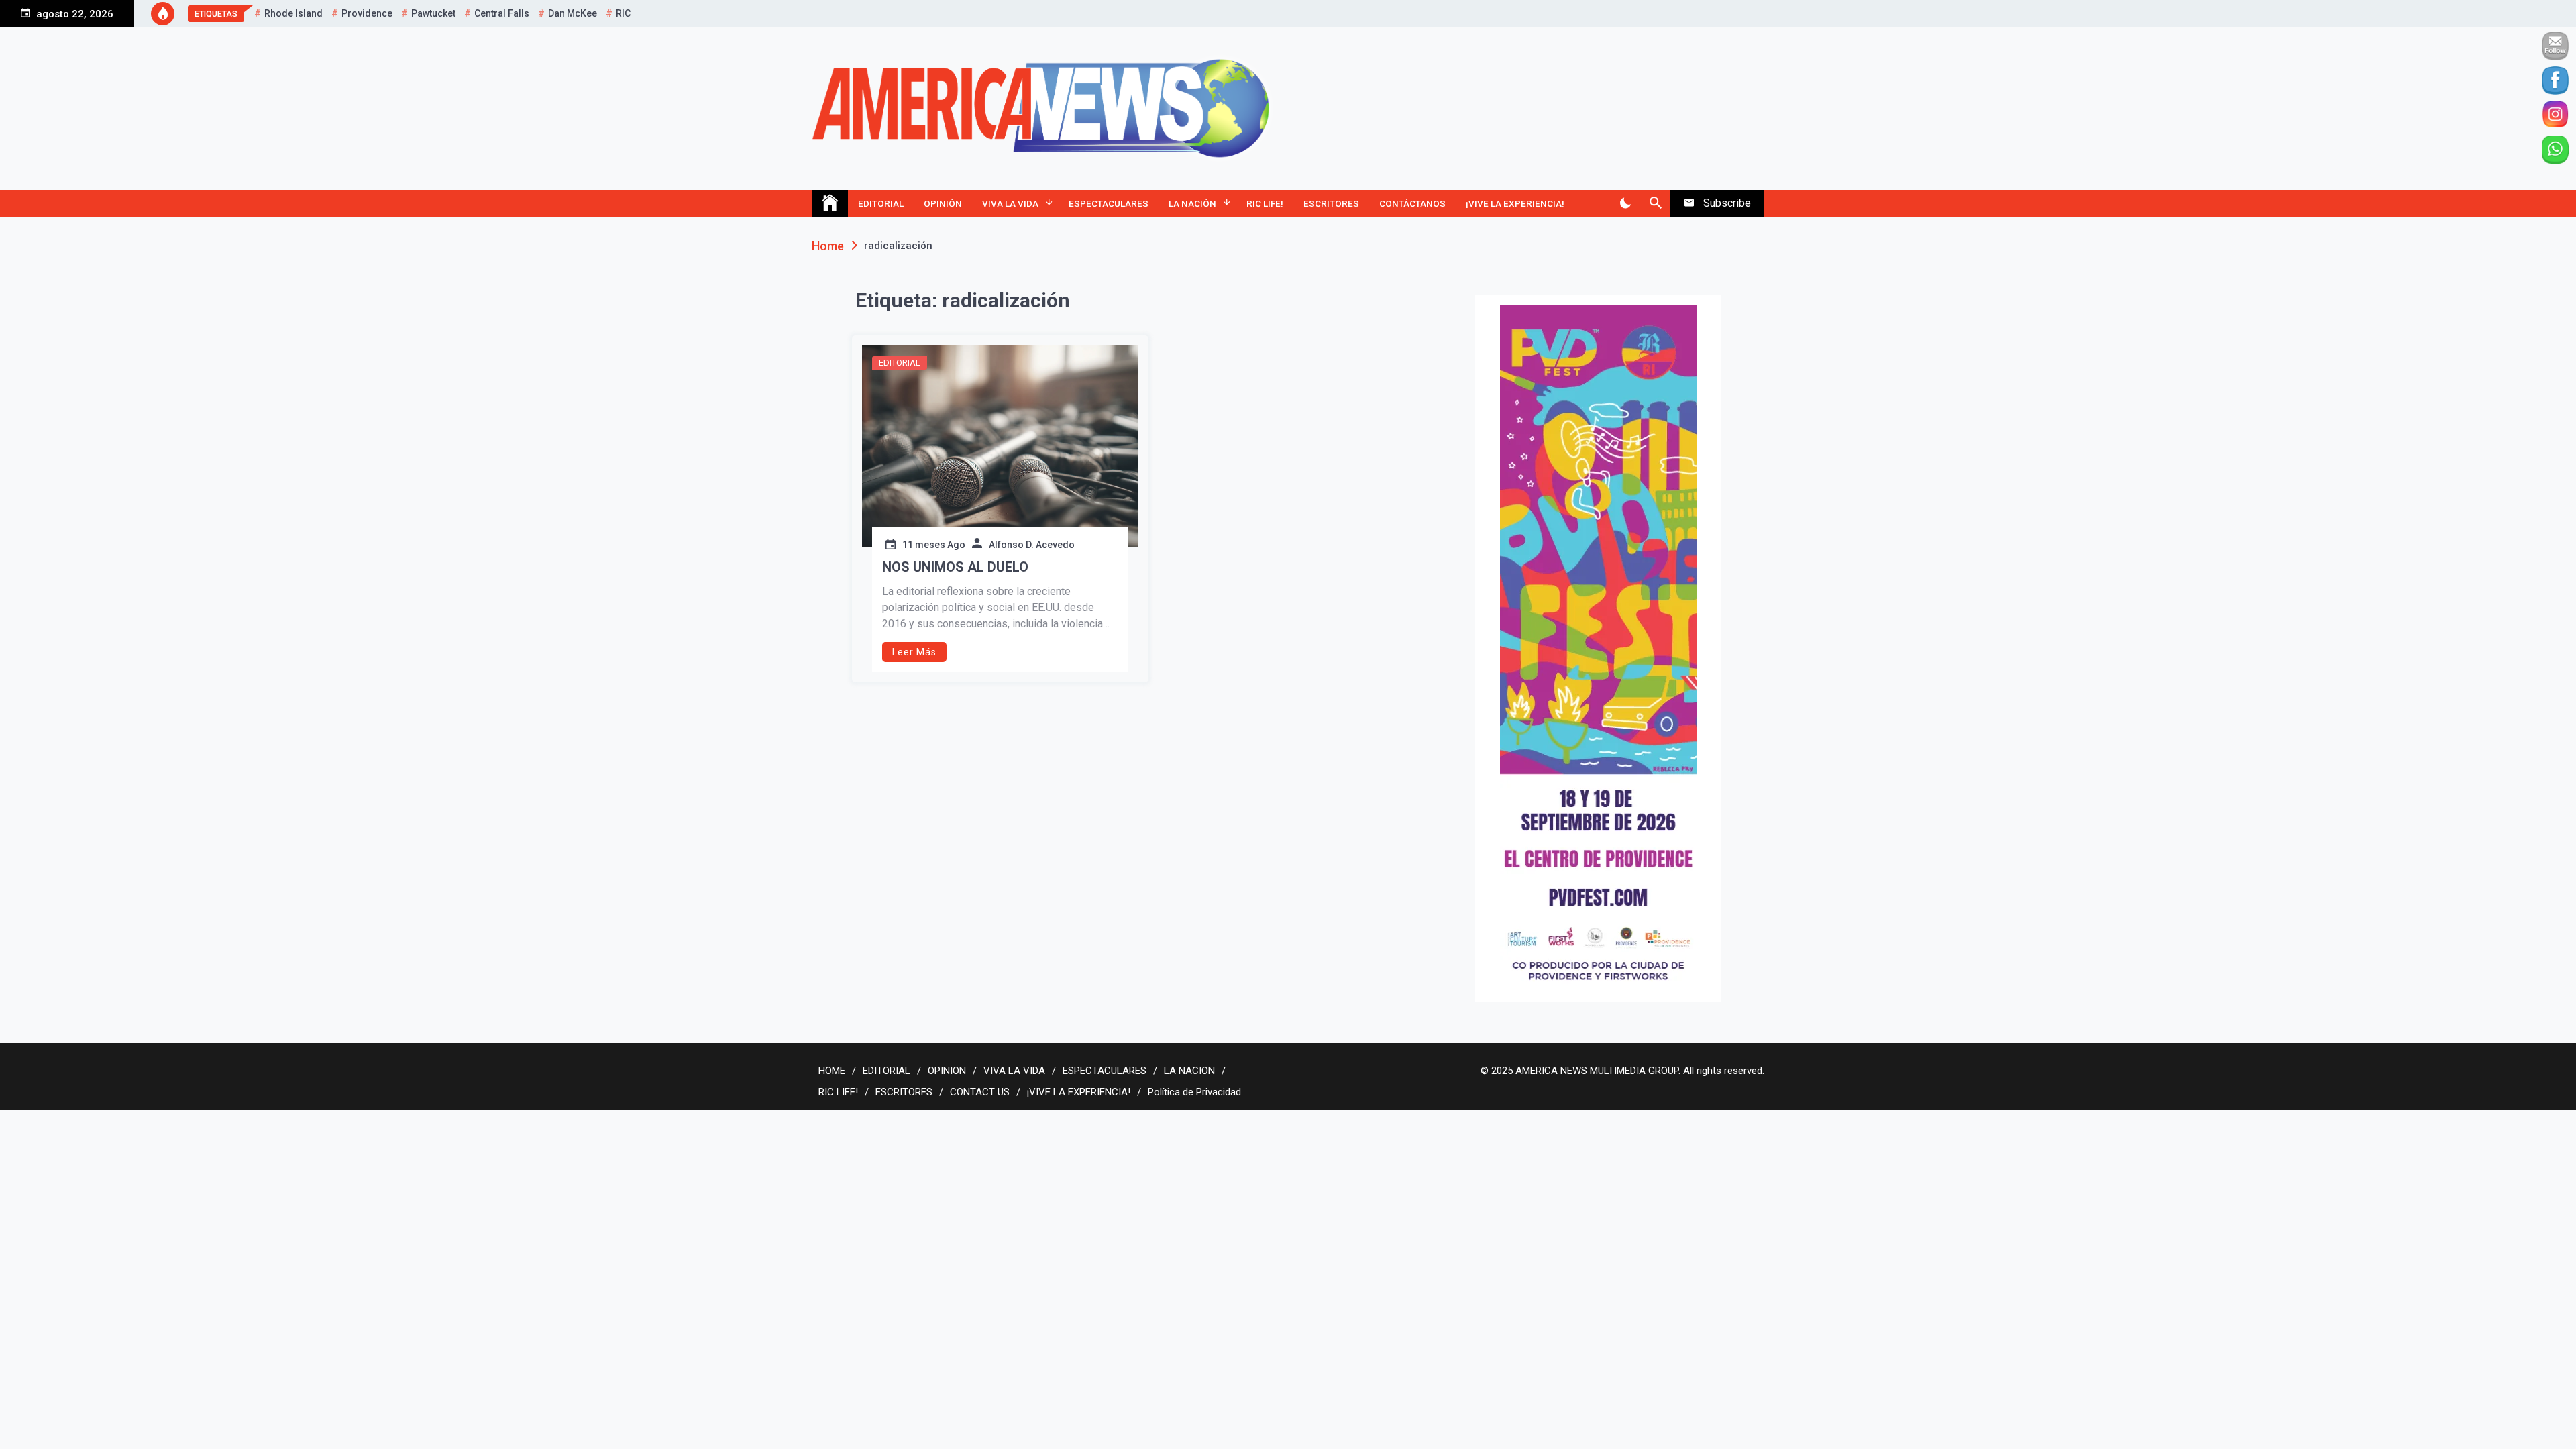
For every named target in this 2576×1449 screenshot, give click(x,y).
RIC (623, 13)
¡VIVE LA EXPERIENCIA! (1515, 203)
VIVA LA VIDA (1010, 203)
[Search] (1655, 203)
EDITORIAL (881, 203)
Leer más (914, 652)
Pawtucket (433, 13)
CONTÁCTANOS (1412, 203)
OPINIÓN (943, 203)
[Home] (830, 203)
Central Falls (502, 13)
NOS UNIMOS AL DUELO (955, 567)
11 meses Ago (934, 545)
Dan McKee (573, 13)
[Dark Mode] (1625, 203)
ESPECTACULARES (1109, 203)
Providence (367, 13)
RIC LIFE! (1265, 203)
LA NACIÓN (1192, 203)
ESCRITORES (1331, 203)
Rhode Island (293, 13)
